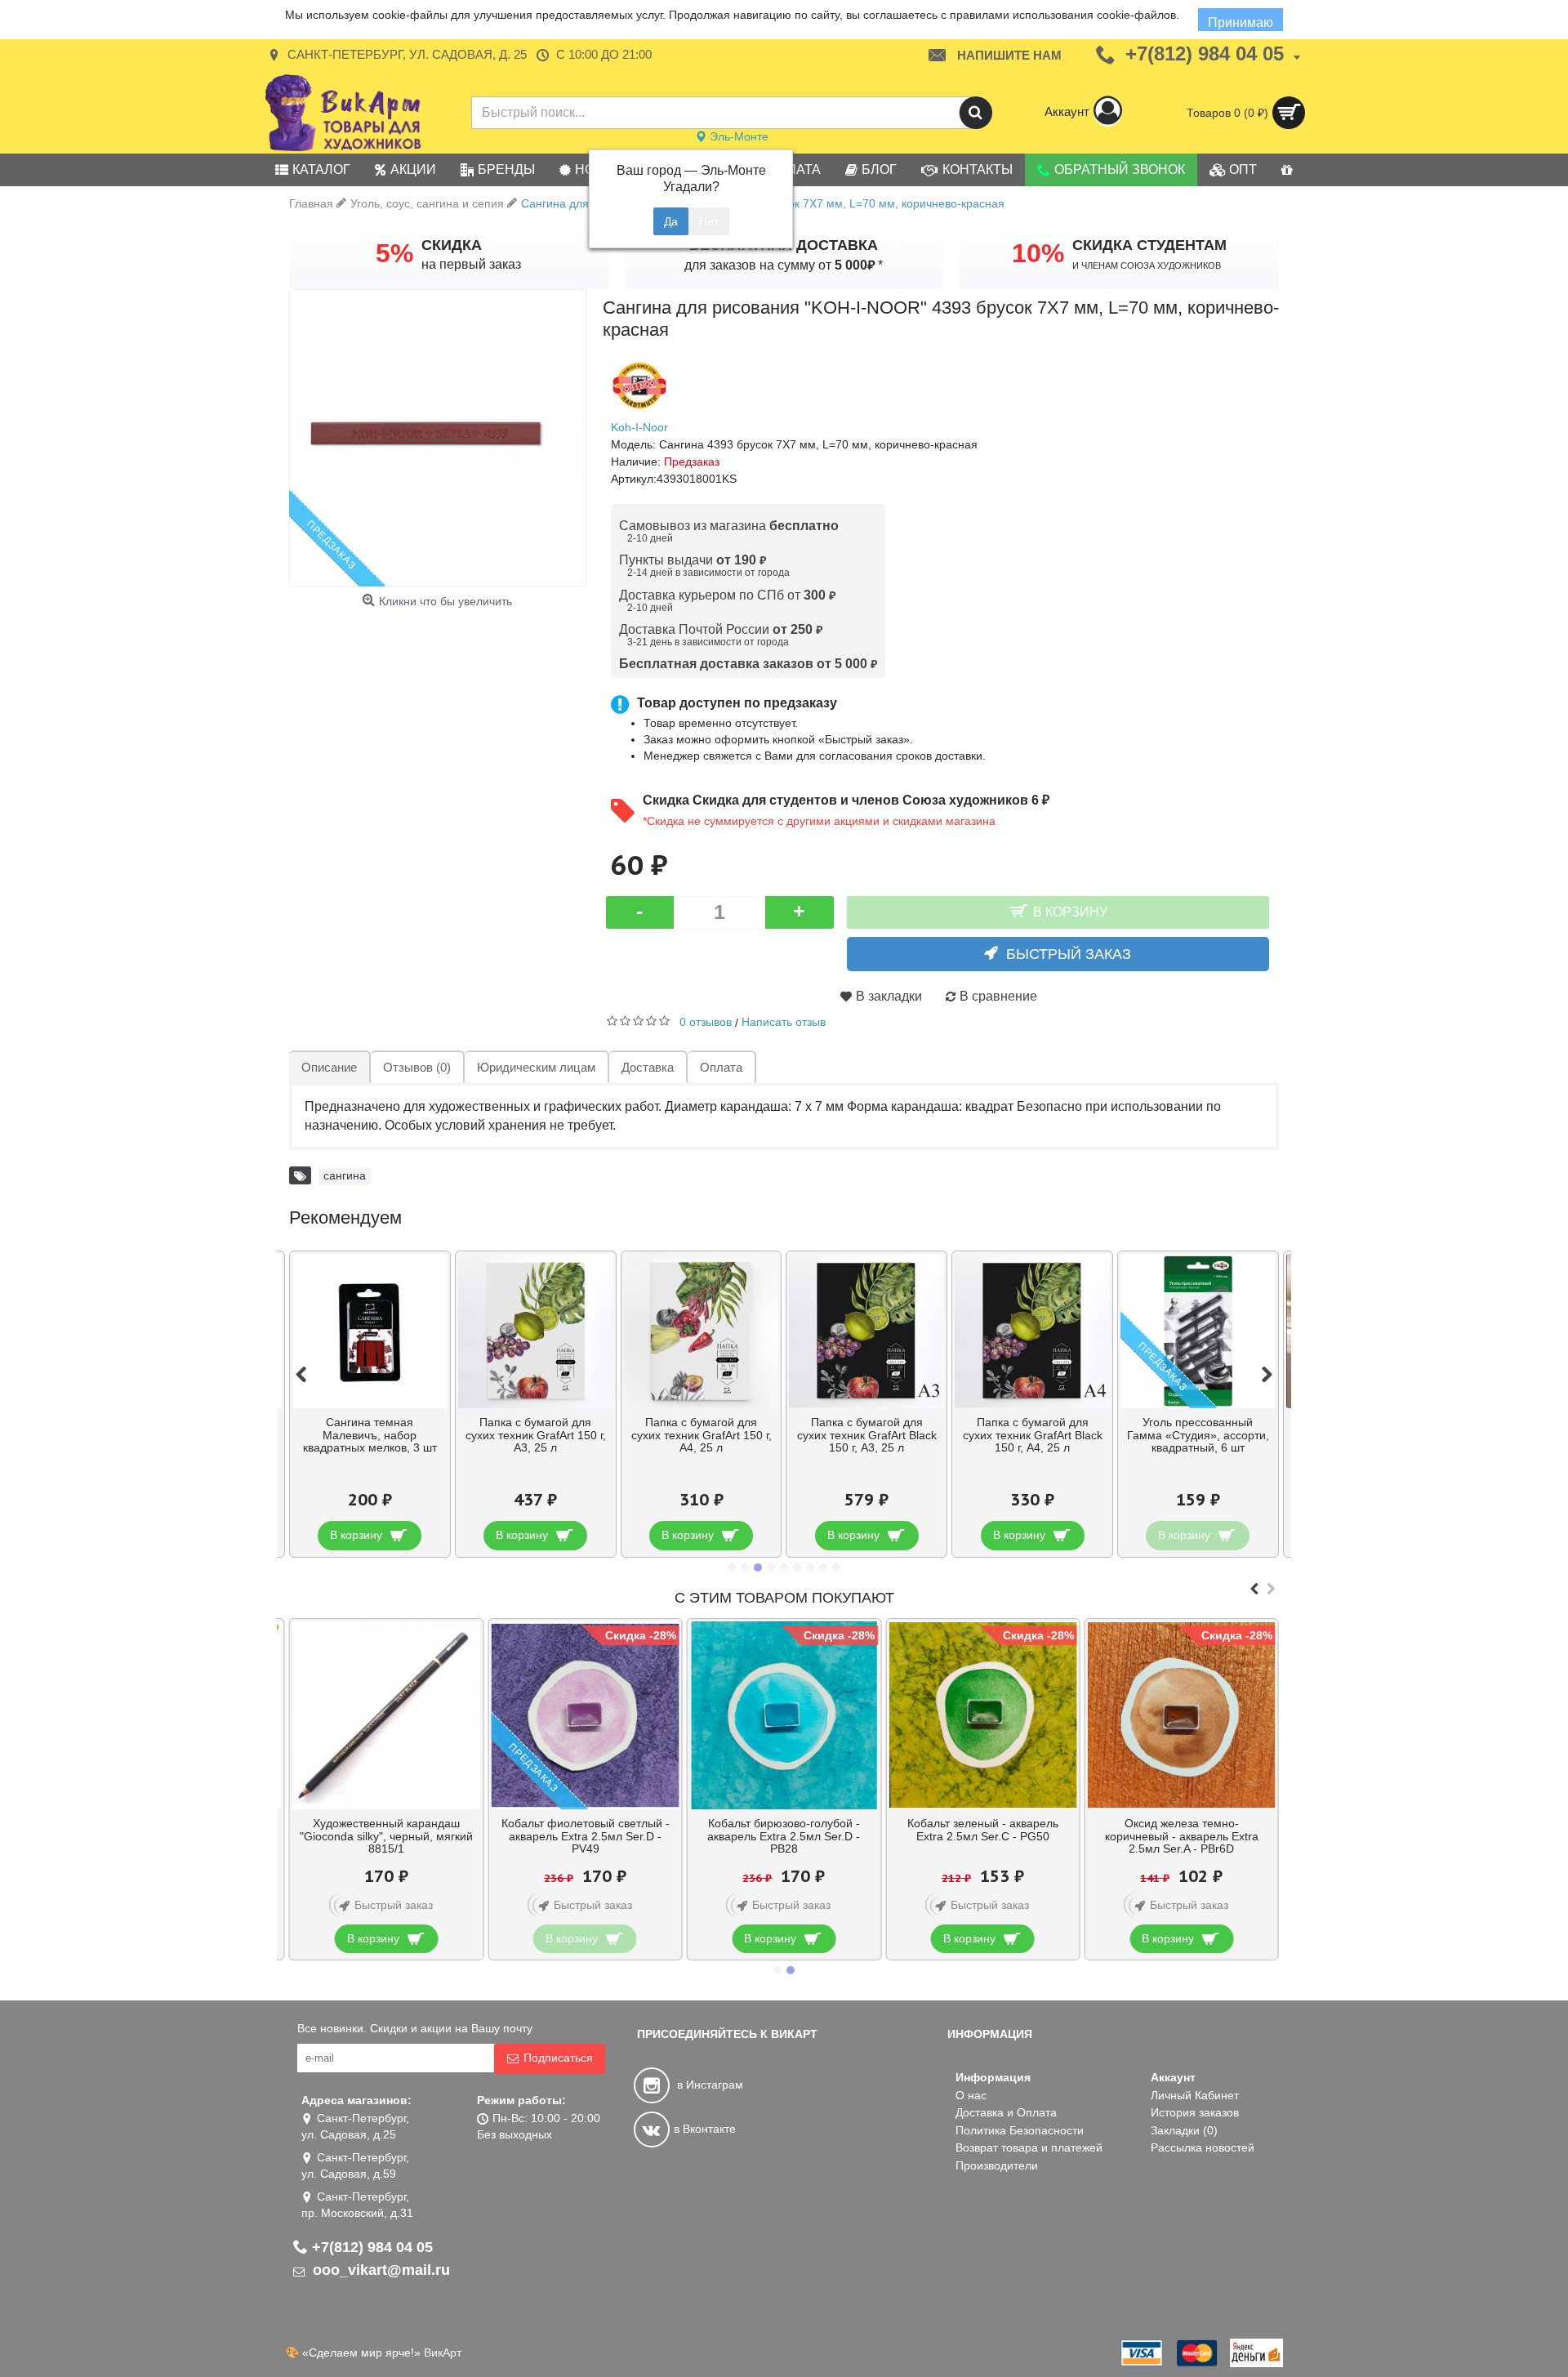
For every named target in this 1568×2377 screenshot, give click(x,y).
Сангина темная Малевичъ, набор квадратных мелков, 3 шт (370, 1435)
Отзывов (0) (417, 1067)
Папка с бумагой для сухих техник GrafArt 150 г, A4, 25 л (702, 1435)
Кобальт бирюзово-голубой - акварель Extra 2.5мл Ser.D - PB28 (784, 1836)
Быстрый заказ (1069, 954)
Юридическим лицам (536, 1067)
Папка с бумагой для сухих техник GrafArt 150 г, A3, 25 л (536, 1435)
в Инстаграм (708, 2085)
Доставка (648, 1067)
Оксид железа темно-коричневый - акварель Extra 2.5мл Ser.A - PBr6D (1182, 1836)
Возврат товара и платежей (1029, 2147)
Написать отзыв (784, 1022)
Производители (997, 2165)
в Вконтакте (705, 2129)
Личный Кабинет (1195, 2095)
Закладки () (1184, 2130)
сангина (345, 1175)
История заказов (1195, 2112)
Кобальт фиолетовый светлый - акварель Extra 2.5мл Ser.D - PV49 (586, 1836)
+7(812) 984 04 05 (372, 2247)
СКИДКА (452, 245)
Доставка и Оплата (1006, 2112)
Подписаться (558, 2058)
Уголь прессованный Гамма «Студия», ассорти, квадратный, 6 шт (1198, 1435)
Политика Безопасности (1020, 2130)
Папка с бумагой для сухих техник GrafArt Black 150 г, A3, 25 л (867, 1435)
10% (1038, 253)
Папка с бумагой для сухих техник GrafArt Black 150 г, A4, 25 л (1033, 1435)
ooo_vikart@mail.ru (379, 2270)
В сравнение (998, 996)
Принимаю (1241, 22)
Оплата (721, 1067)
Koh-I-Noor (639, 427)
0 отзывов (706, 1022)
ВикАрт (443, 2352)
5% (394, 253)
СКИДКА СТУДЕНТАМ (1149, 245)
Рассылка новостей (1203, 2147)
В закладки (889, 996)
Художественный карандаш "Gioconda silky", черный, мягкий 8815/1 (386, 1836)
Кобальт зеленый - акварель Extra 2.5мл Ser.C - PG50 (983, 1829)
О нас (971, 2095)
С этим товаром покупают (784, 1598)
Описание (329, 1067)
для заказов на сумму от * (784, 265)
